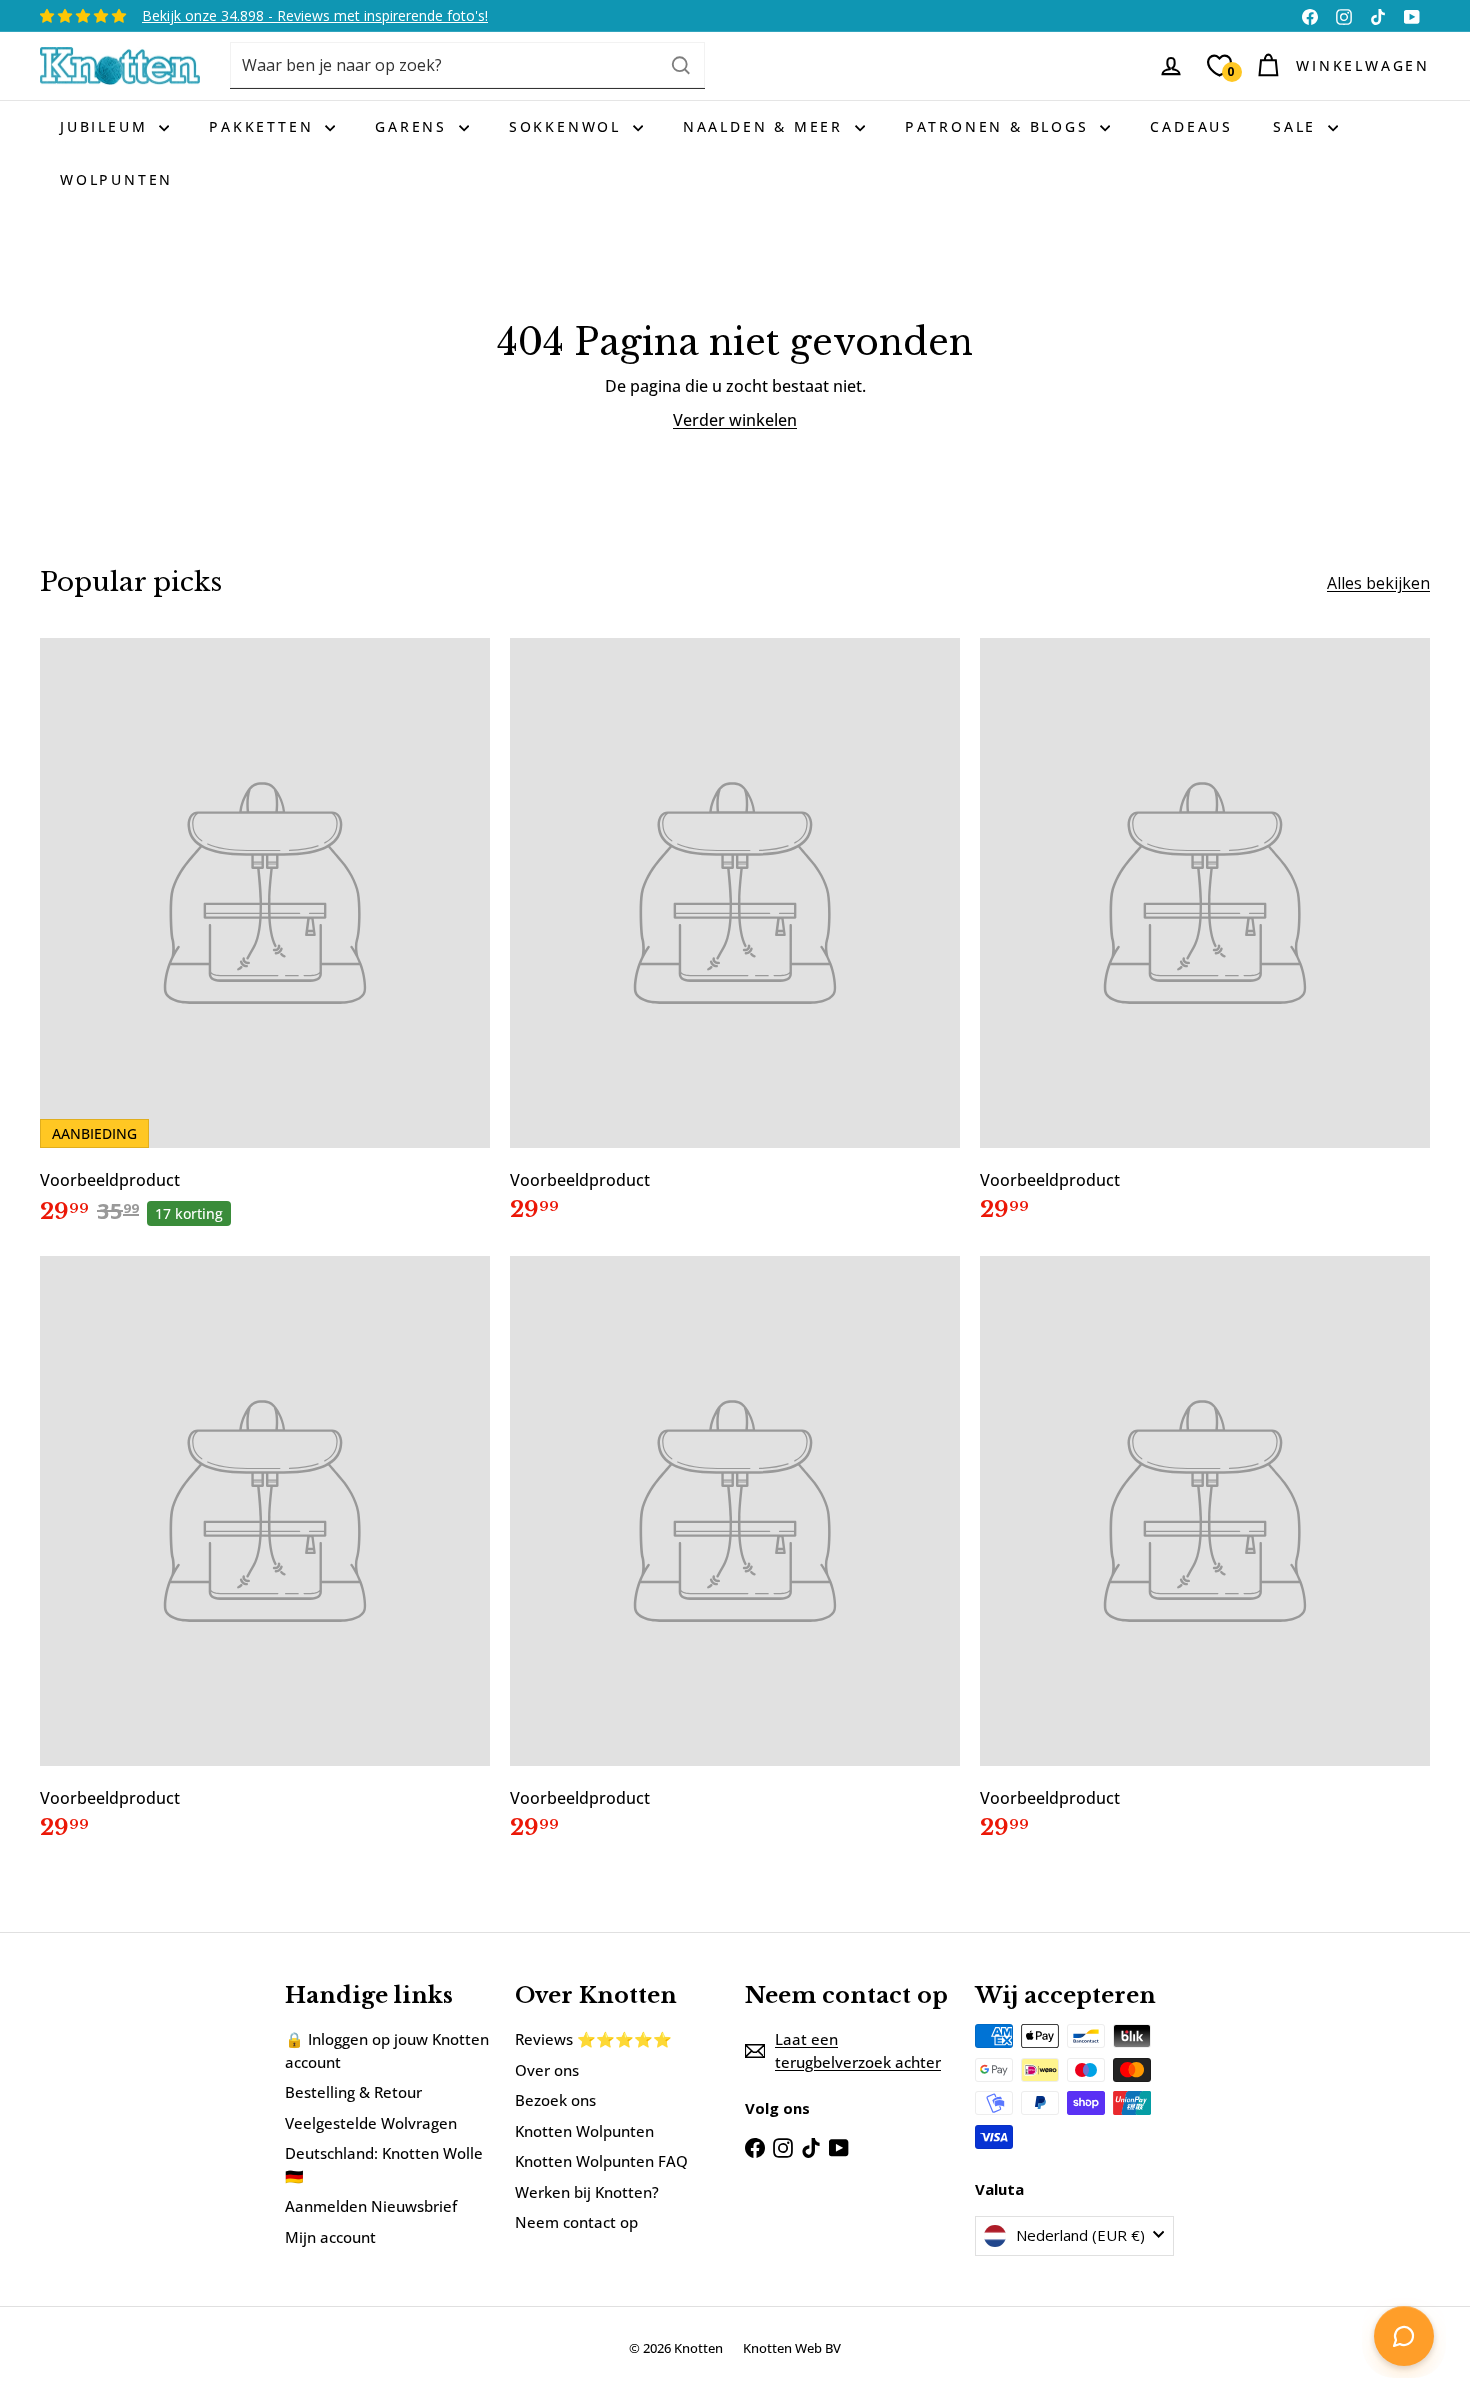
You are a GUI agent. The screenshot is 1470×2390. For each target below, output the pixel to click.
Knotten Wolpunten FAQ (601, 2161)
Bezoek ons (555, 2100)
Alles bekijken (1378, 583)
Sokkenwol (568, 126)
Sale (1298, 126)
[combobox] (467, 65)
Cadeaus (1191, 126)
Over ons (547, 2070)
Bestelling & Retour (353, 2092)
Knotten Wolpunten (584, 2131)
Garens (414, 126)
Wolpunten (116, 179)
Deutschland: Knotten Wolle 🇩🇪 (384, 2164)
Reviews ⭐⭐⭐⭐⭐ (593, 2039)
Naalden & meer (766, 126)
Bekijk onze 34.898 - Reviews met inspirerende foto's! (315, 15)
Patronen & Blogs (1000, 126)
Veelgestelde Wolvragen (371, 2123)
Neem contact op (576, 2222)
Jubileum (107, 126)
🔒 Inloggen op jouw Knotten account (387, 2050)
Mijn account (330, 2237)
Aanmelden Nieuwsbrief (371, 2206)
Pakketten (264, 126)
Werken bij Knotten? (587, 2192)
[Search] (681, 65)
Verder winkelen (735, 420)
